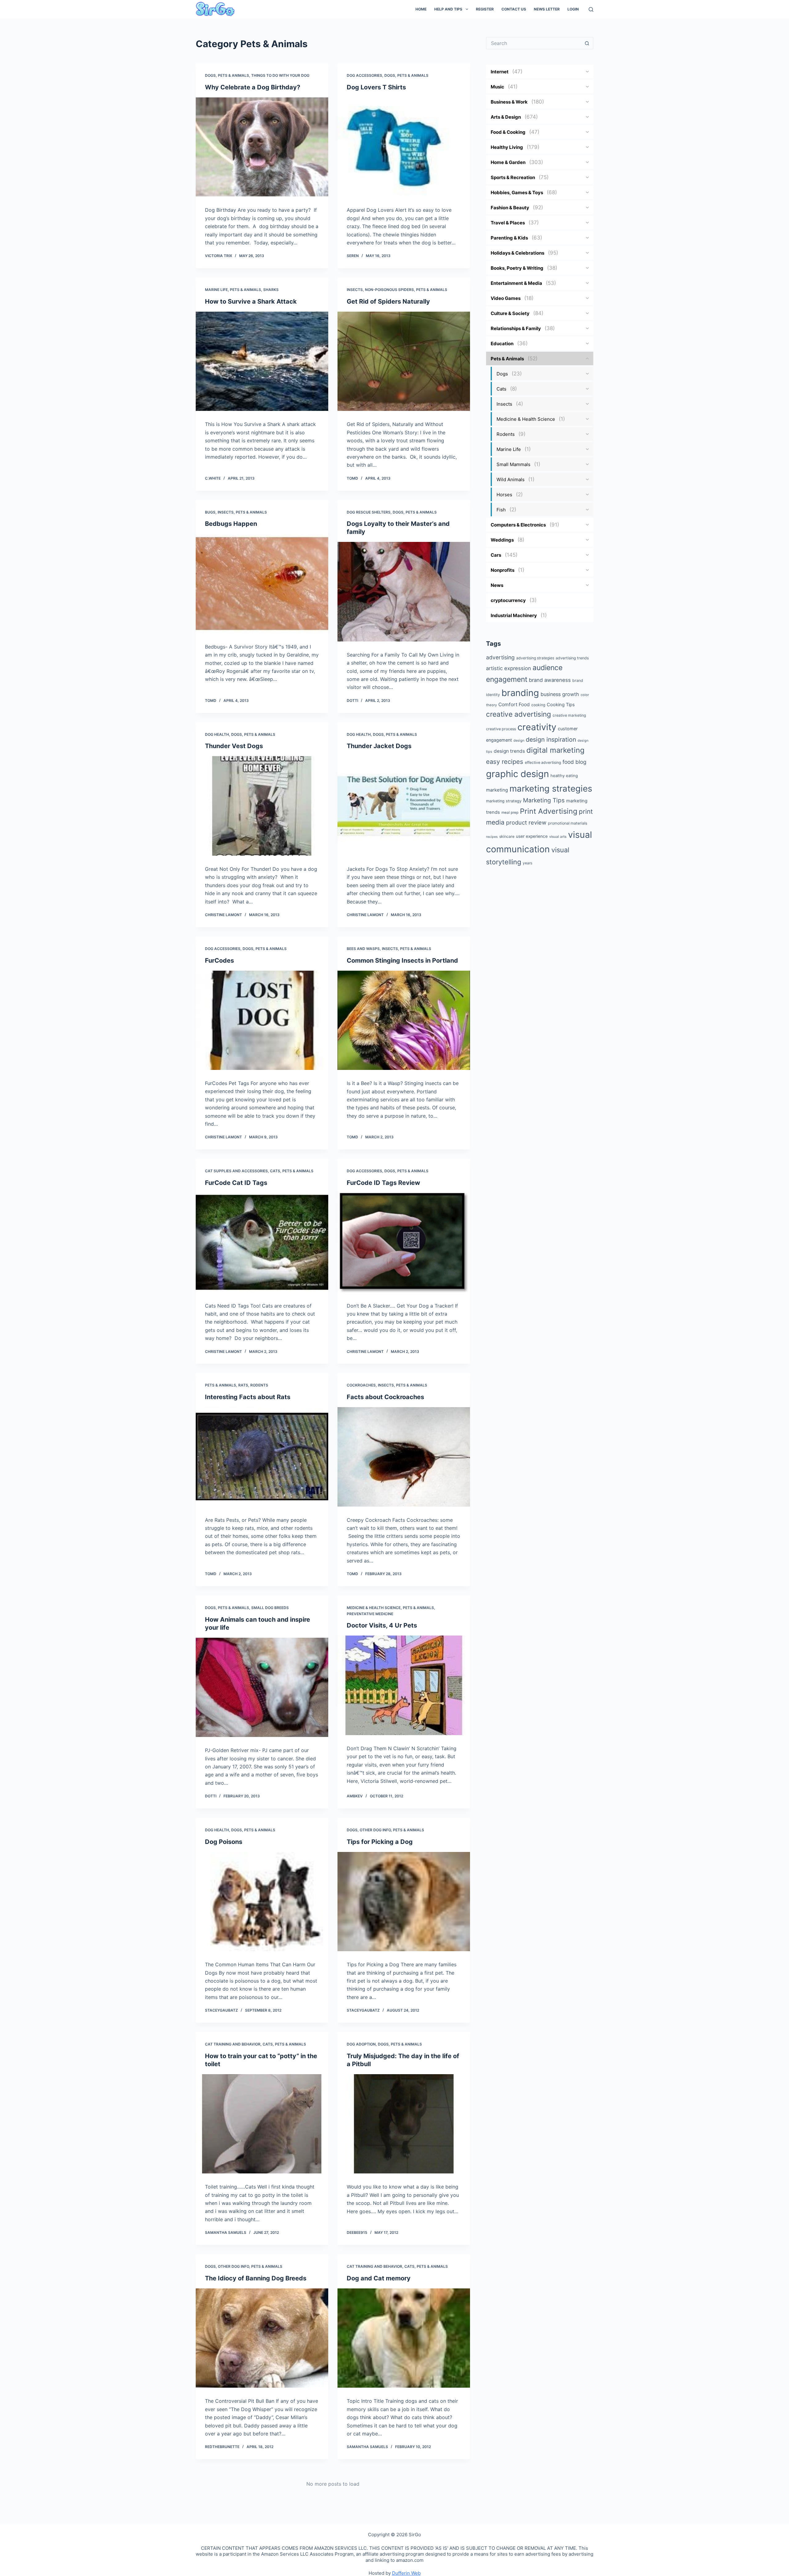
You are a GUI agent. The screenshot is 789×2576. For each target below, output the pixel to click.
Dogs (210, 75)
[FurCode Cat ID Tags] (262, 1243)
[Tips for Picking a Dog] (404, 1902)
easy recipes (505, 762)
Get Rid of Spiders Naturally (388, 301)
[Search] (591, 9)
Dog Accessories (364, 75)
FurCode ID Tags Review (383, 1183)
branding (520, 693)
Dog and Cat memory (379, 2278)
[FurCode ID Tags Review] (404, 1243)
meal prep (510, 813)
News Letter (547, 9)
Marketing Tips (544, 800)
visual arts (558, 837)
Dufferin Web (406, 2573)
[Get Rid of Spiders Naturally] (404, 361)
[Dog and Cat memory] (404, 2338)
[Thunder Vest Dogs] (262, 806)
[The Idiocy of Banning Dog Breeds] (262, 2338)
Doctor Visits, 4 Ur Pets (382, 1625)
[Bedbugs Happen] (262, 584)
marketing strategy (504, 801)
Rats (243, 1385)
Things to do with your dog (280, 75)
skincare (507, 836)
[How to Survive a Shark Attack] (262, 361)
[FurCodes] (262, 1020)
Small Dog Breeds (270, 1608)
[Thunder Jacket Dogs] (404, 806)
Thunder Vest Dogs (234, 746)
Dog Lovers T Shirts (376, 87)
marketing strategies (551, 788)
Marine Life (216, 290)
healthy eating (564, 776)
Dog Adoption (361, 2044)
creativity (537, 727)
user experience (532, 836)
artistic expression (509, 668)
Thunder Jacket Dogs (379, 746)
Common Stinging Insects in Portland (402, 960)
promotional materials (568, 823)
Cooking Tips (561, 705)
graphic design (517, 774)
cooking (538, 705)
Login (573, 9)
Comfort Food (514, 704)
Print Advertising (549, 811)
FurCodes (219, 960)
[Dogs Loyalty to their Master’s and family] (404, 592)
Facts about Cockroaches (385, 1397)
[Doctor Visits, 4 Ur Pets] (404, 1685)
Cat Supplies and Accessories (236, 1171)
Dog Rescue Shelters (369, 512)
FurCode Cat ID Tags (236, 1183)
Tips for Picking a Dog (380, 1842)
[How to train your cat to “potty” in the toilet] (262, 2124)
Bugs (210, 512)
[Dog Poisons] (262, 1902)
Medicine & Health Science (374, 1608)
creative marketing (569, 715)
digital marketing (555, 750)
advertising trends (572, 658)
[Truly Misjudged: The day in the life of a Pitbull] (404, 2124)
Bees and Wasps (363, 949)
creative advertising (519, 714)
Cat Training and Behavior (233, 2044)
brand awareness (550, 680)
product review (526, 822)
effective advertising (543, 762)
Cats (275, 1171)
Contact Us (514, 9)
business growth (560, 694)
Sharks (271, 290)
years (527, 863)
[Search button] (587, 43)
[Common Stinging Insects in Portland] (404, 1020)
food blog (574, 762)
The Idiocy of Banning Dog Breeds (256, 2278)
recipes (492, 837)
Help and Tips (448, 9)
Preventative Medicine (370, 1614)
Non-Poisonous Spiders (389, 290)
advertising (500, 657)
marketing (497, 790)
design (519, 740)
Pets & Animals (233, 75)
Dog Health (217, 734)
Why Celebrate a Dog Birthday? (253, 87)
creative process (501, 729)
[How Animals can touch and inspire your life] (262, 1687)
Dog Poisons (224, 1842)
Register (485, 9)
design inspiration (551, 739)
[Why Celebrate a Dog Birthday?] (262, 147)
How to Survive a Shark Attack (251, 301)
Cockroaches (361, 1385)
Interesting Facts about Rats (248, 1397)
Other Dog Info (375, 1830)
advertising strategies (535, 658)
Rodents (259, 1385)
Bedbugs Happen (231, 524)
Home (421, 9)
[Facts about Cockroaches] (404, 1457)
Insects (355, 290)
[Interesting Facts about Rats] (262, 1457)
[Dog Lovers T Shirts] (404, 147)
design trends (509, 751)
